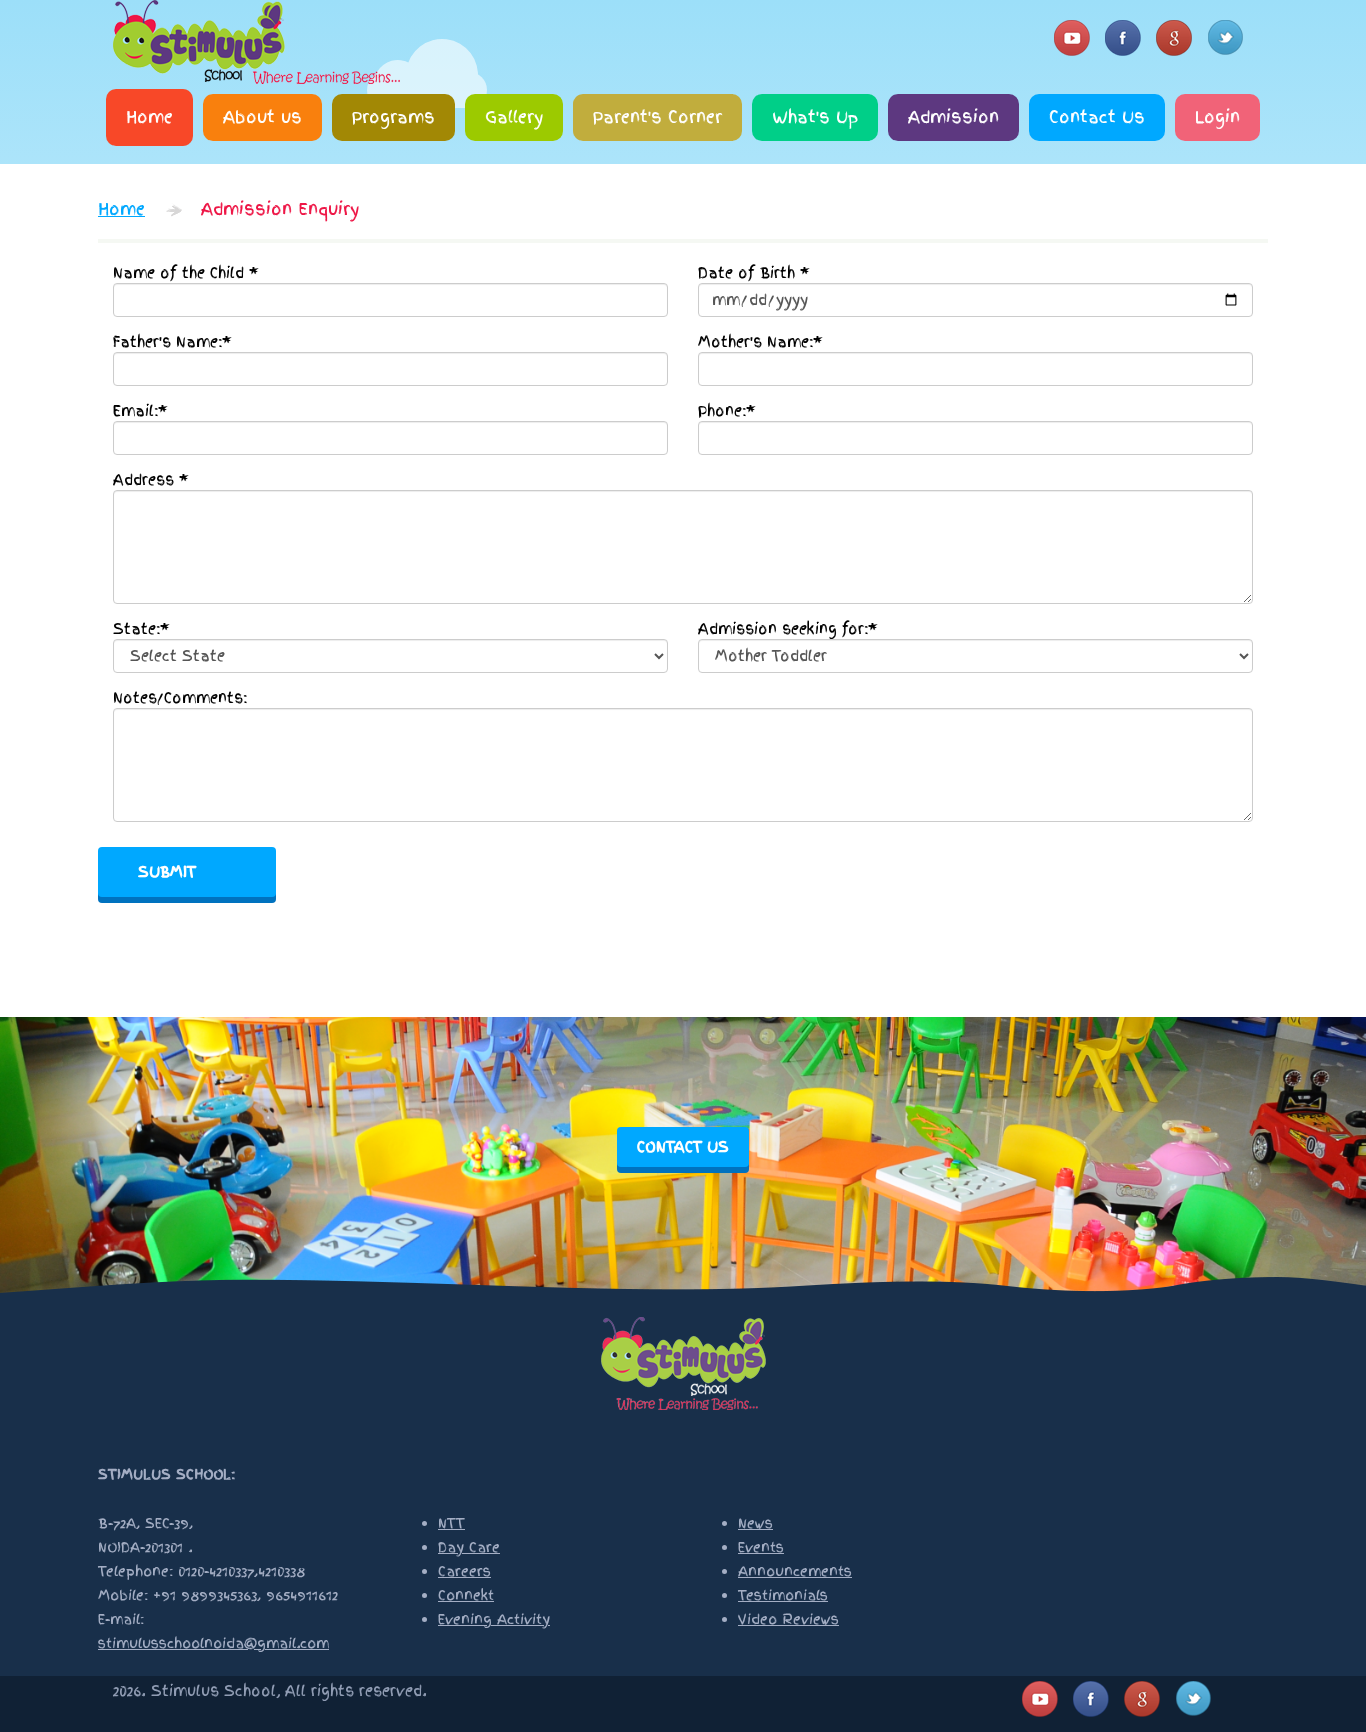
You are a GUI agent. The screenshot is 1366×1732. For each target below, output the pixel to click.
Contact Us (1097, 117)
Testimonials (783, 1595)
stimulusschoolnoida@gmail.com (213, 1643)
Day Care (469, 1547)
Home (149, 117)
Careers (464, 1571)
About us (262, 117)
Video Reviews (788, 1619)
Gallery (514, 117)
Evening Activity (494, 1619)
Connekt (466, 1595)
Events (761, 1547)
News (755, 1523)
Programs (393, 117)
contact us (683, 1147)
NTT (451, 1523)
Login (1217, 117)
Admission (953, 117)
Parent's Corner (657, 117)
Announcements (795, 1571)
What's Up (815, 117)
